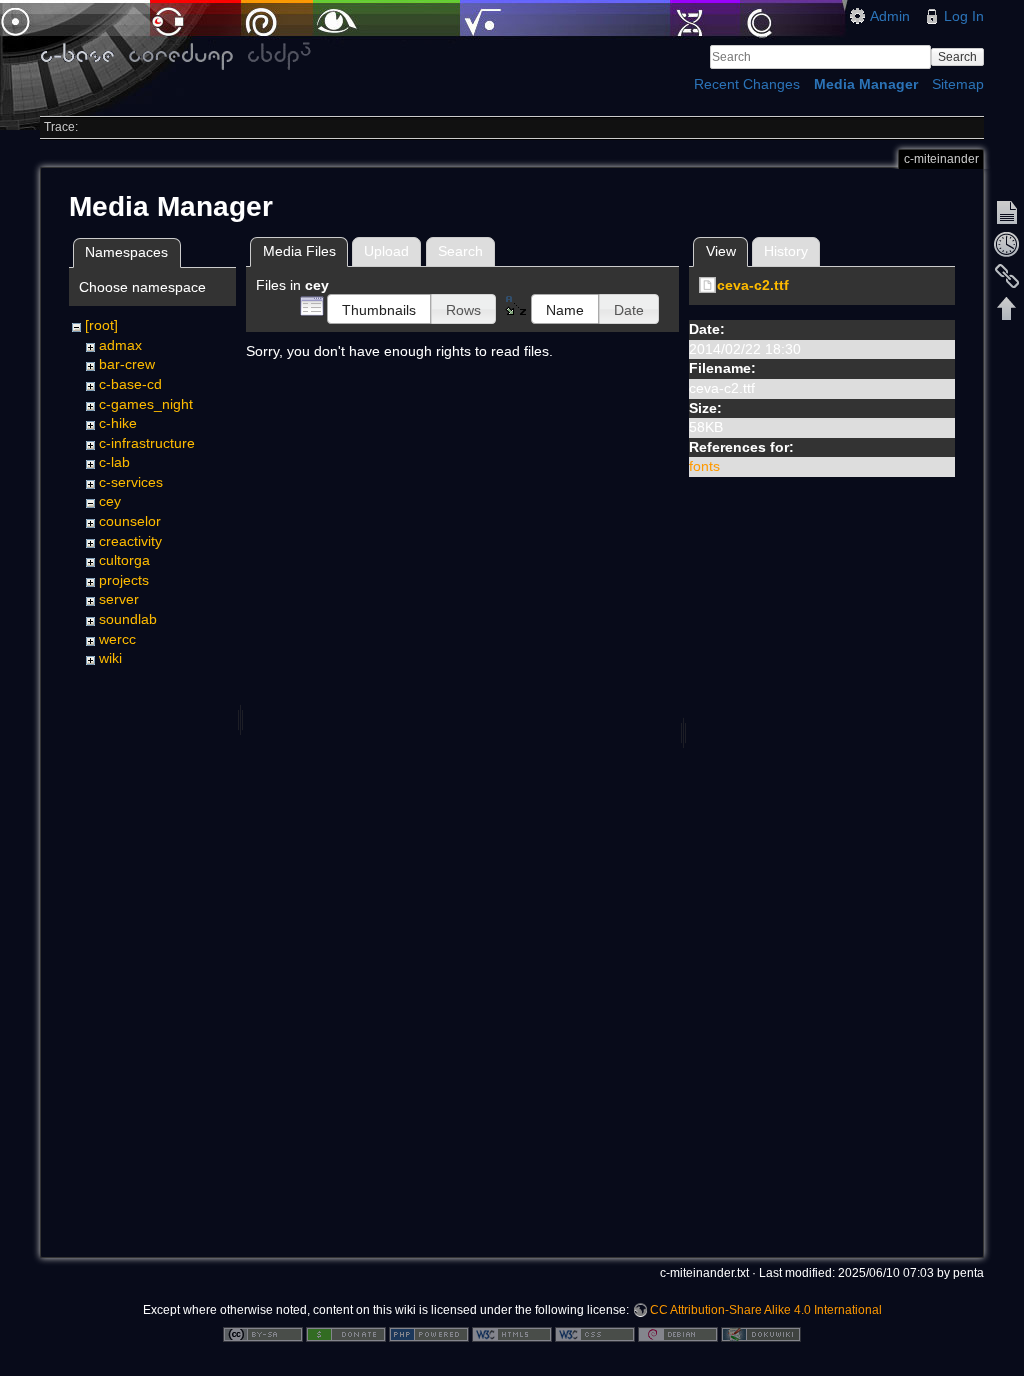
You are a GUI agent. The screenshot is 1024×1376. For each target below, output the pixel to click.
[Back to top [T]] (1007, 308)
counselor (130, 521)
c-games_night (146, 404)
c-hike (118, 423)
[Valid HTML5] (512, 1333)
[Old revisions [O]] (1007, 244)
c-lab (114, 462)
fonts (704, 466)
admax (120, 345)
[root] (101, 325)
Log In (964, 16)
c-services (131, 482)
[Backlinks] (1007, 276)
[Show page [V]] (1007, 212)
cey (110, 501)
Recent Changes (747, 84)
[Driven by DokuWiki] (761, 1333)
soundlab (128, 619)
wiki (110, 658)
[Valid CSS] (595, 1333)
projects (124, 580)
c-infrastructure (147, 443)
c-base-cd (130, 384)
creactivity (130, 541)
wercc (117, 639)
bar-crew (127, 364)
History (786, 251)
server (119, 599)
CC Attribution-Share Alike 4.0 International (766, 1310)
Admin (890, 16)
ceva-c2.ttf (753, 285)
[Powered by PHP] (429, 1333)
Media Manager (866, 84)
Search (957, 57)
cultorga (124, 560)
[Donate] (346, 1333)
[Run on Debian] (678, 1333)
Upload (386, 251)
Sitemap (958, 84)
